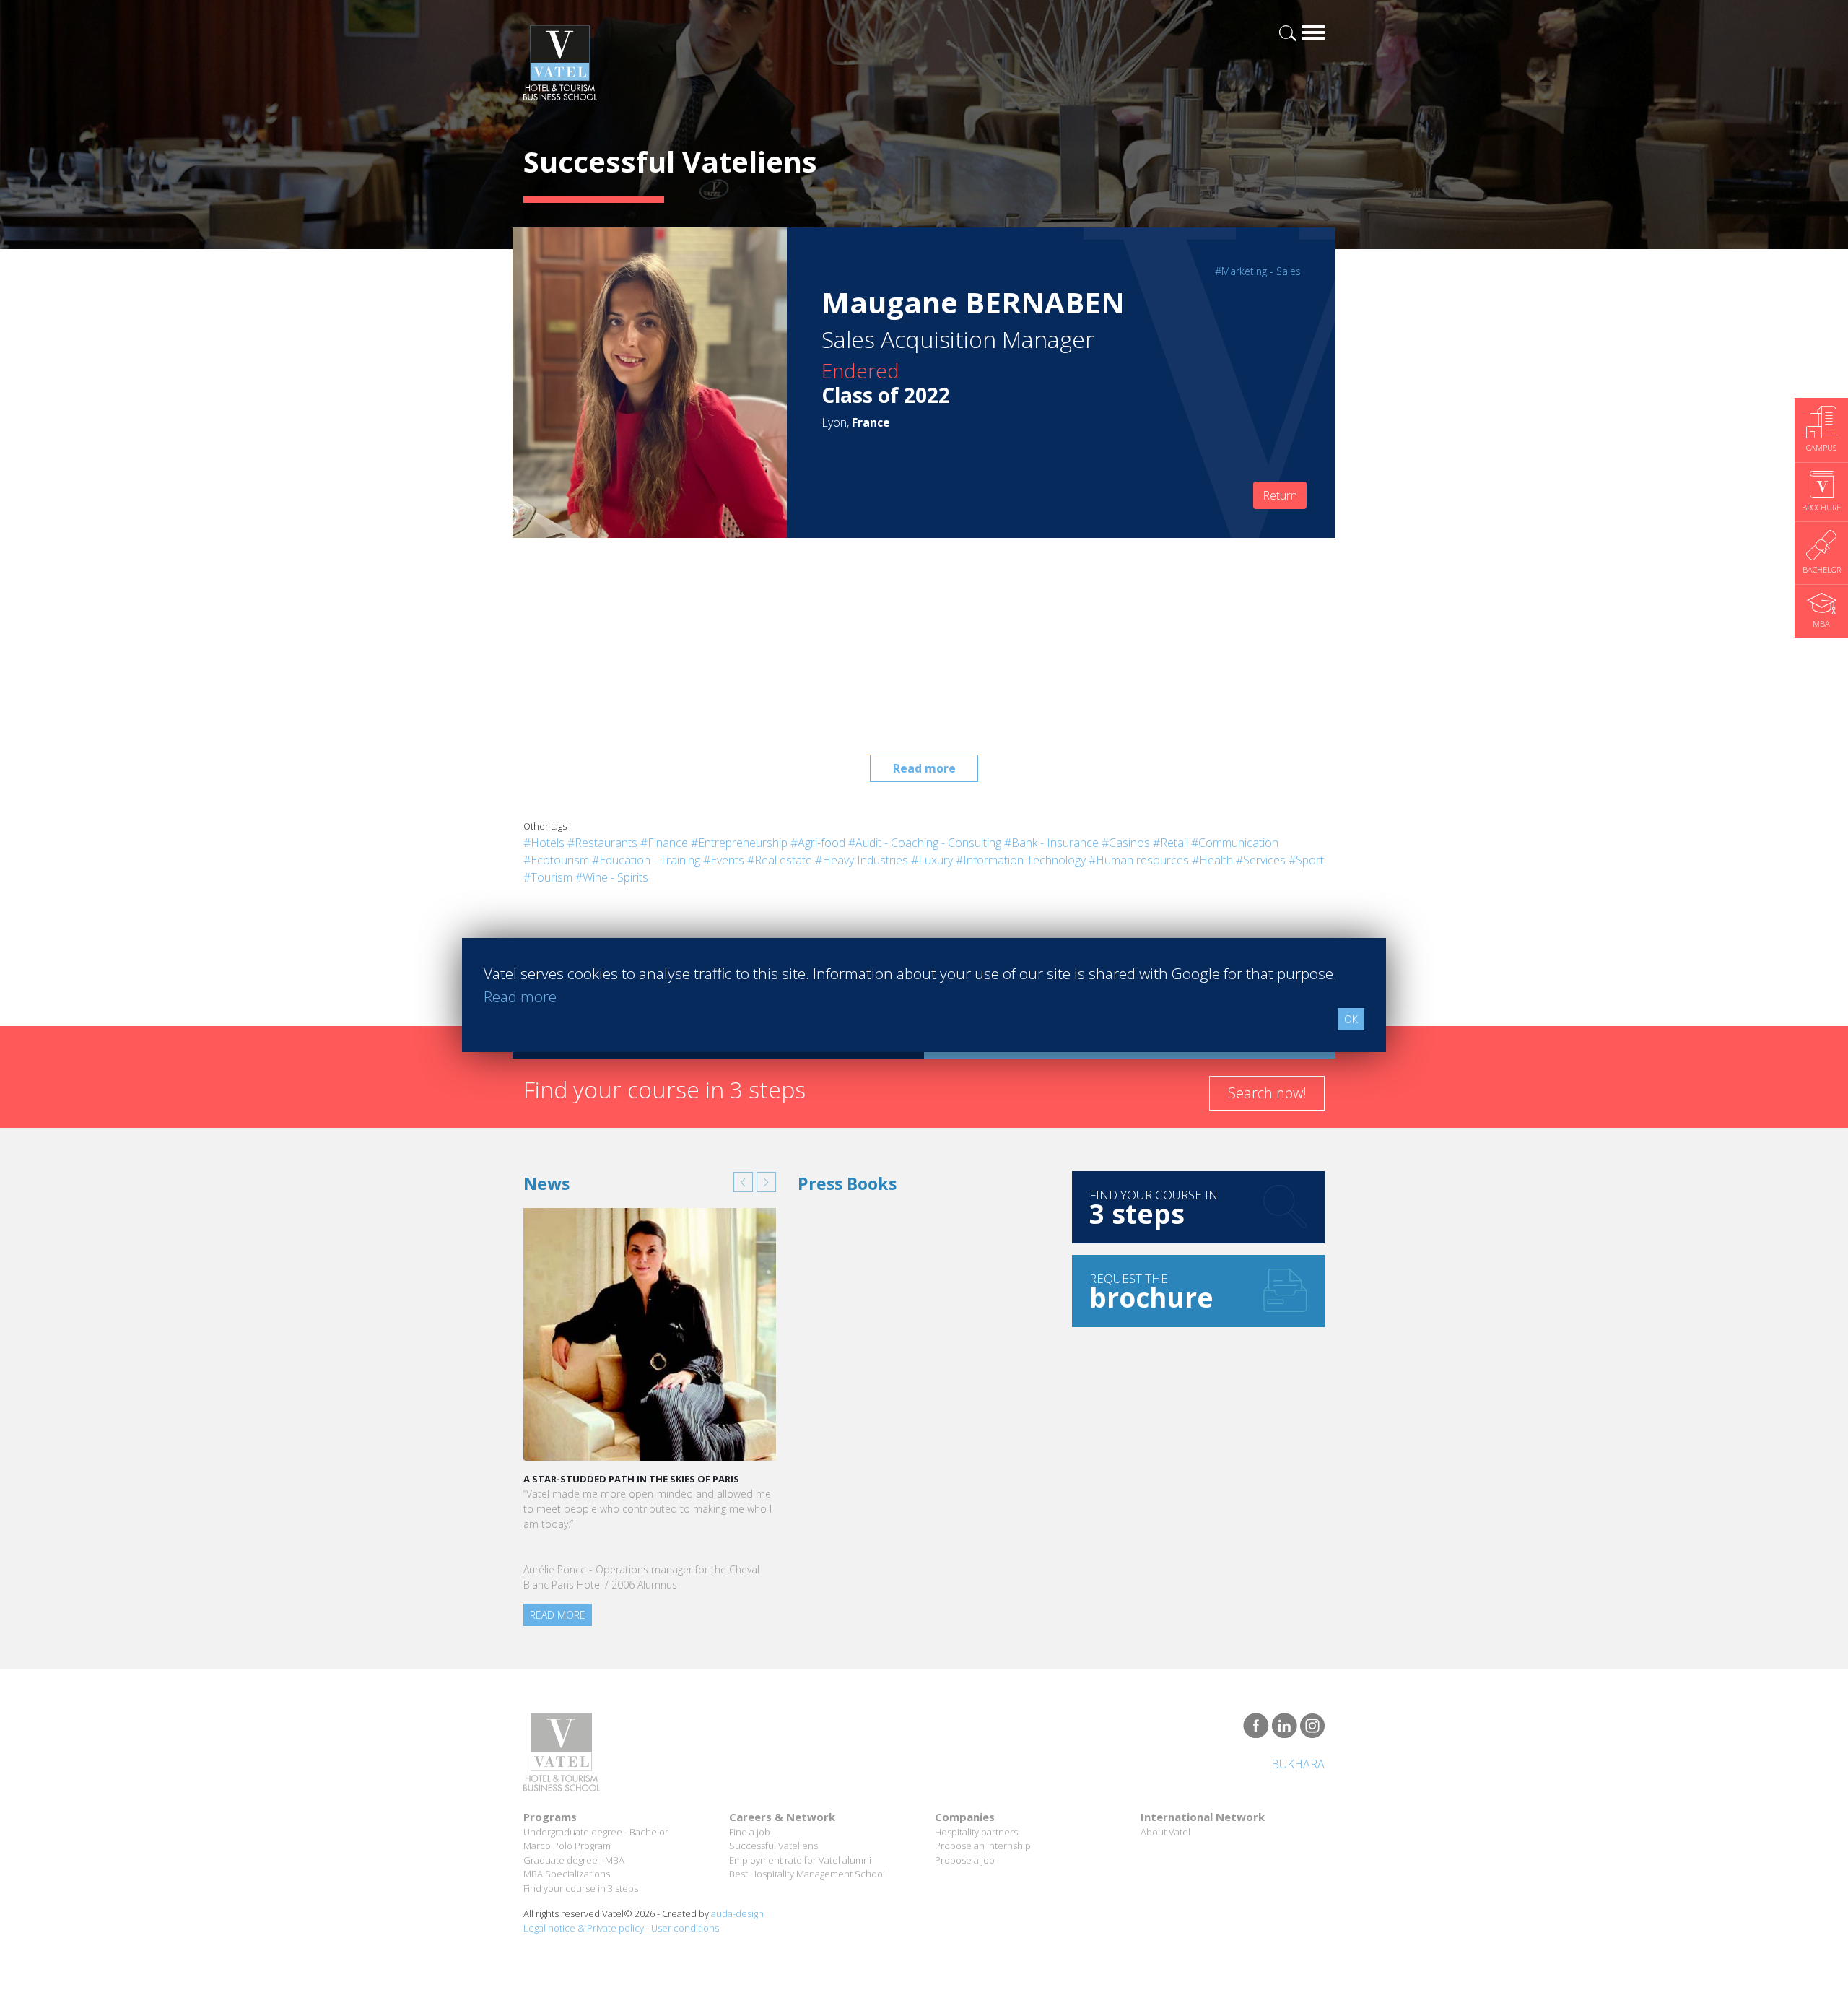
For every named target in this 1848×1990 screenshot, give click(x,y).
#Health (1212, 860)
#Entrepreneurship (739, 843)
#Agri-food (818, 843)
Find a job (750, 1832)
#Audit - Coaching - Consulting (925, 843)
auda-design (737, 1913)
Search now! (1267, 1093)
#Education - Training (646, 860)
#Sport (1306, 860)
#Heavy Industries (862, 860)
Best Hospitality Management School (807, 1874)
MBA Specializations (567, 1874)
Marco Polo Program (567, 1846)
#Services (1261, 860)
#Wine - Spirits (612, 877)
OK (1351, 1019)
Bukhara (1298, 1764)
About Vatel (1165, 1832)
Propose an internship (983, 1846)
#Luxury (932, 860)
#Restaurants (602, 843)
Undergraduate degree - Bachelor (596, 1832)
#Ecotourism (556, 860)
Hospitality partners (976, 1832)
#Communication (1235, 843)
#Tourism (548, 877)
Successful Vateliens (773, 1846)
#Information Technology (1021, 860)
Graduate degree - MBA (574, 1860)
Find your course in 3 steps (581, 1888)
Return (1280, 495)
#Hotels (544, 843)
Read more (924, 768)
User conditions (685, 1928)
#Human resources (1139, 860)
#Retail (1171, 843)
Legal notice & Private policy (584, 1928)
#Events (724, 860)
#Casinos (1126, 843)
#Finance (664, 843)
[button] (743, 1182)
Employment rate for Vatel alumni (800, 1860)
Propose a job (965, 1860)
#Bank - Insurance (1051, 843)
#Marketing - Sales (1258, 271)
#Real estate (780, 860)
